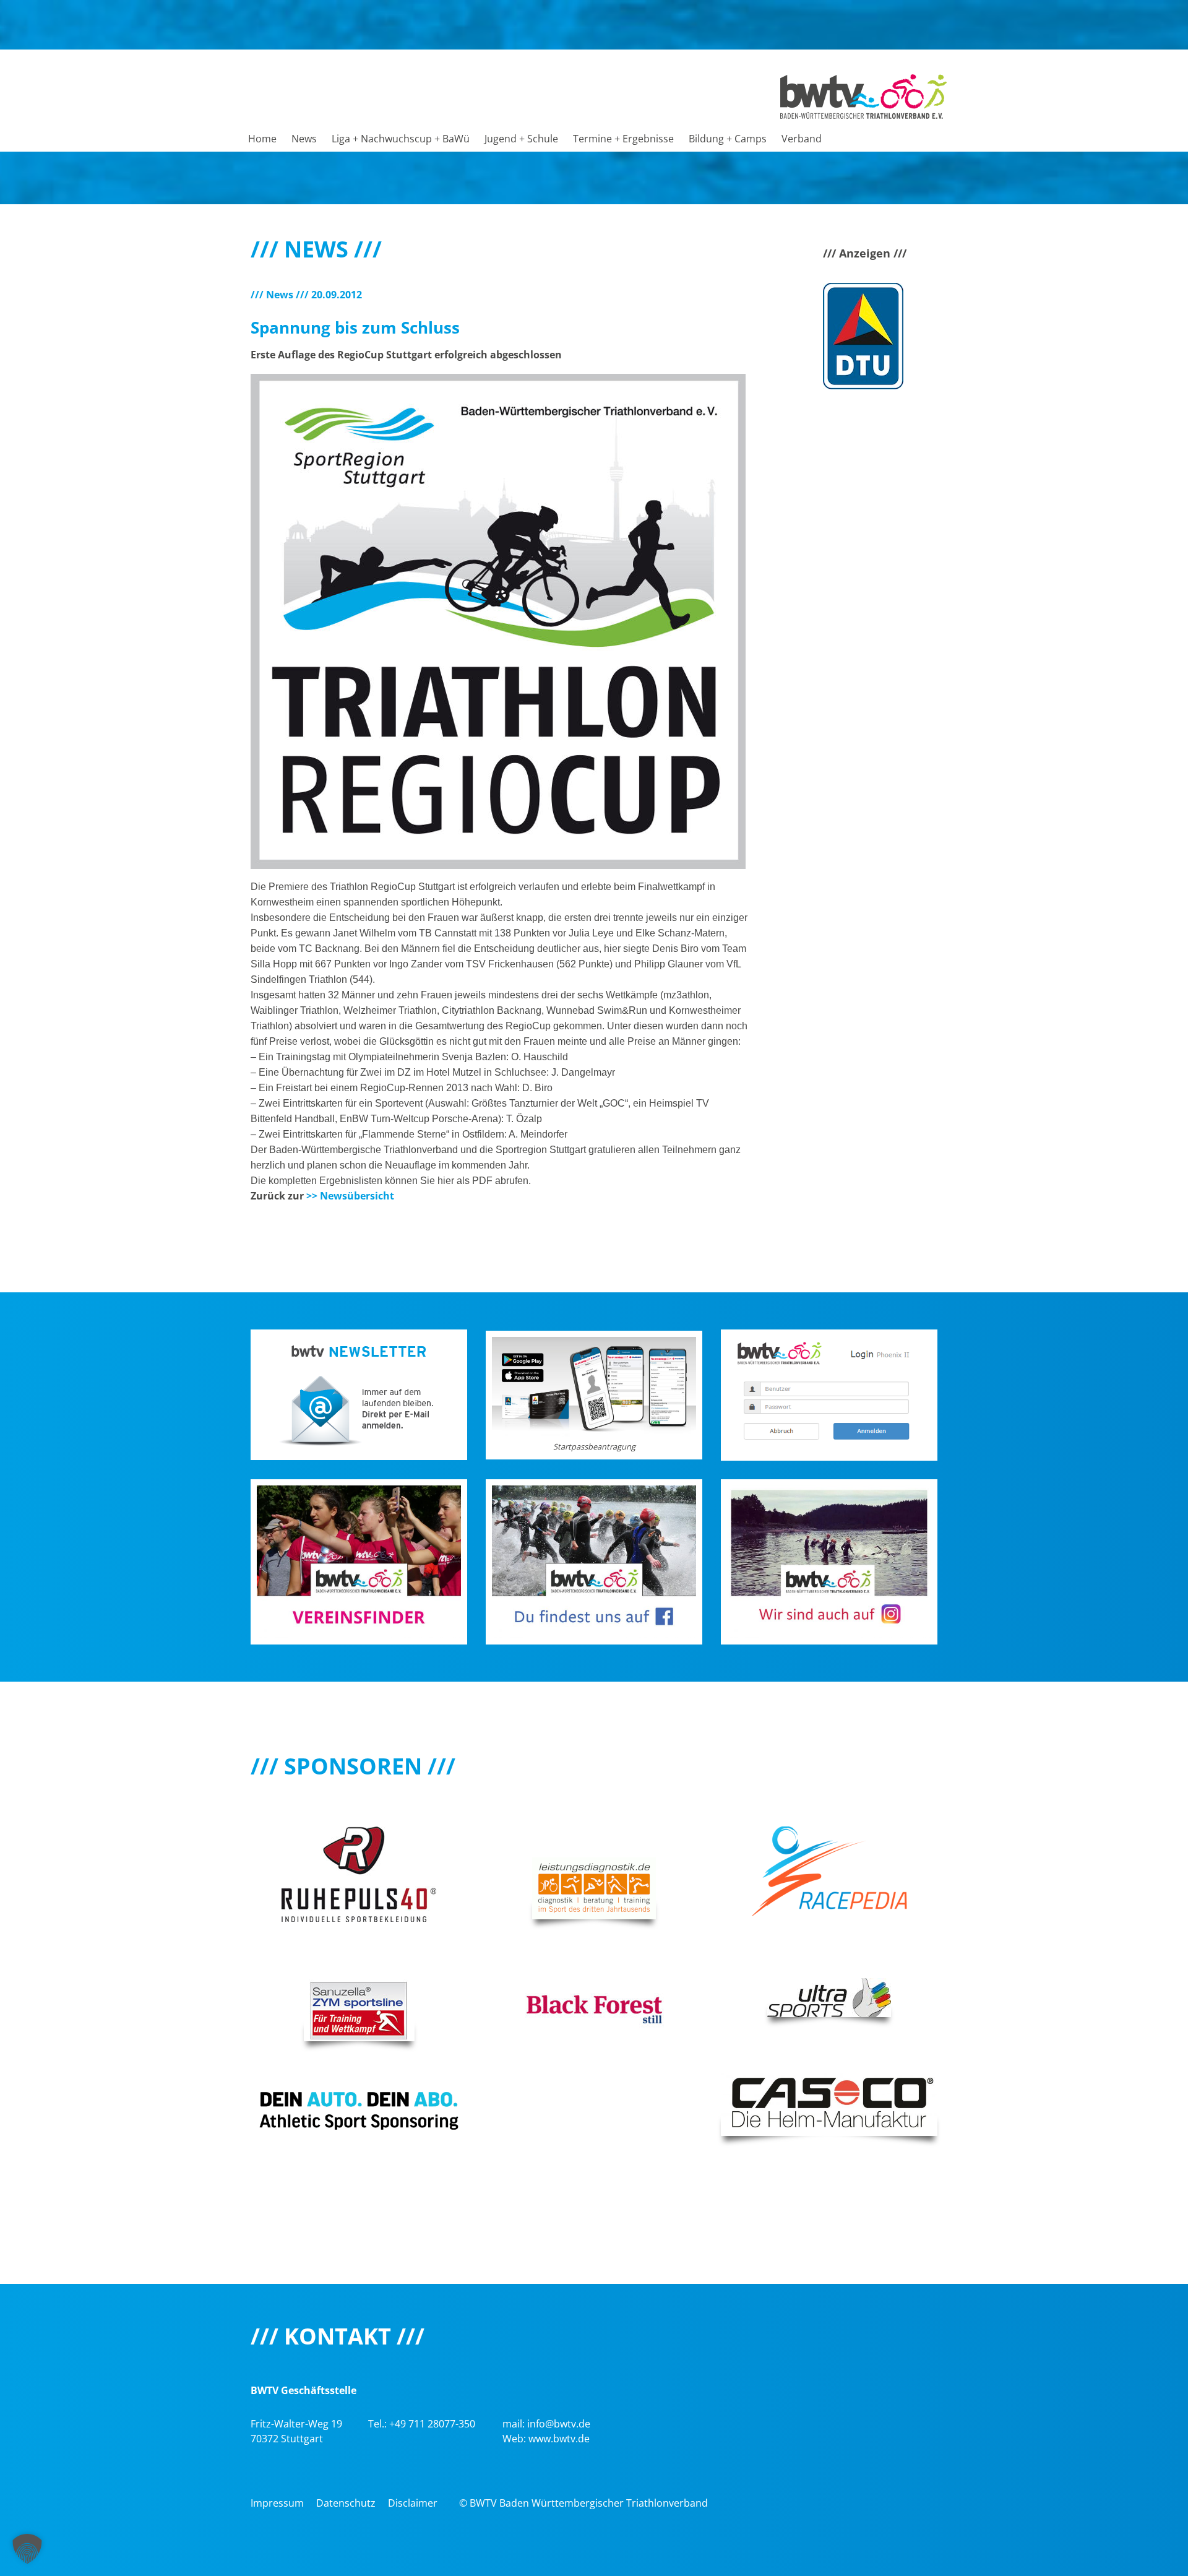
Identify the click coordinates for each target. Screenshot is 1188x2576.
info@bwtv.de (559, 2424)
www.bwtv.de (559, 2439)
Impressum (277, 2503)
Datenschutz (346, 2503)
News (304, 139)
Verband (802, 139)
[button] (27, 2549)
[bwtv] (863, 95)
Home (262, 139)
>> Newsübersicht (350, 1196)
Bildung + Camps (728, 139)
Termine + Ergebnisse (623, 139)
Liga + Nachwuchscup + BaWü (401, 139)
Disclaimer (413, 2503)
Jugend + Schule (521, 139)
